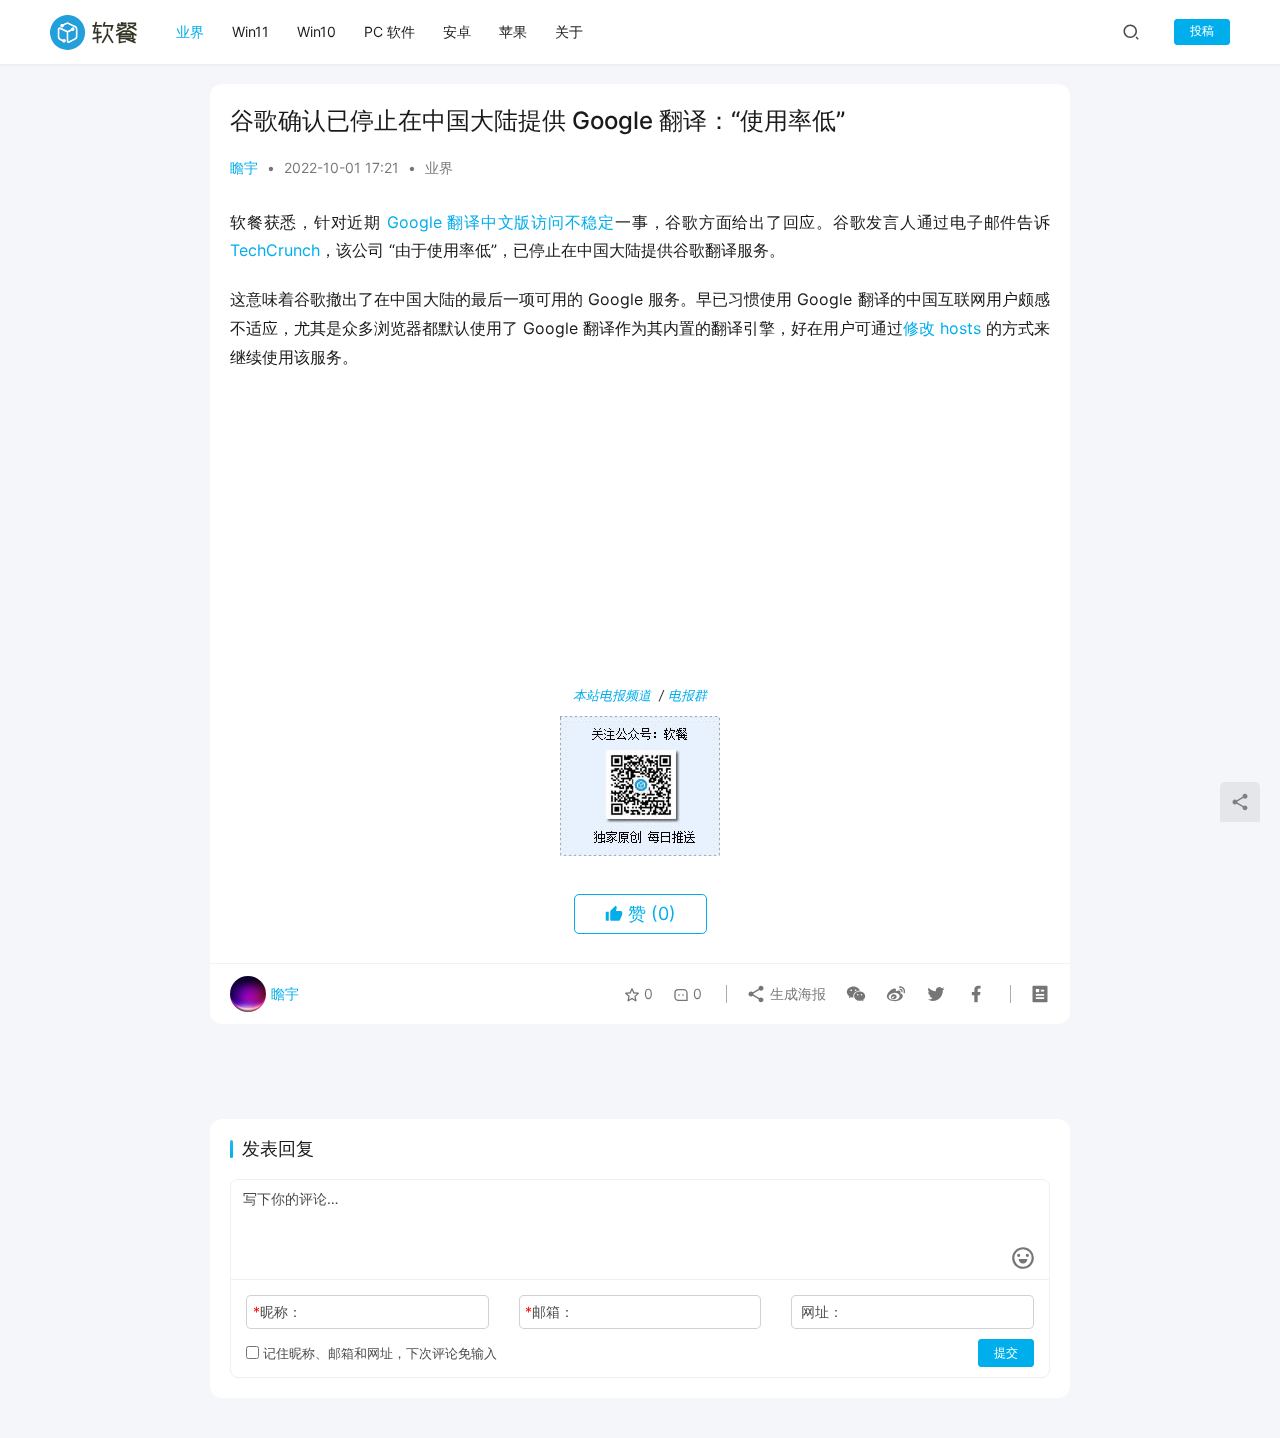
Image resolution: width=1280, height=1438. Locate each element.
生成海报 (796, 993)
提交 (1006, 1352)
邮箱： (549, 1311)
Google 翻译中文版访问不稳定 (501, 222)
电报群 (687, 695)
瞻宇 (244, 167)
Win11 (250, 31)
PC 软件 (389, 31)
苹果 (513, 31)
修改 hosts (942, 328)
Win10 (316, 31)
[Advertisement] (640, 532)
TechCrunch (275, 250)
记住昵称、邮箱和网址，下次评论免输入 (378, 1353)
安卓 (457, 31)
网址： (822, 1311)
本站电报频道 (612, 695)
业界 (190, 31)
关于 (569, 31)
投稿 (1202, 30)
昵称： (277, 1311)
